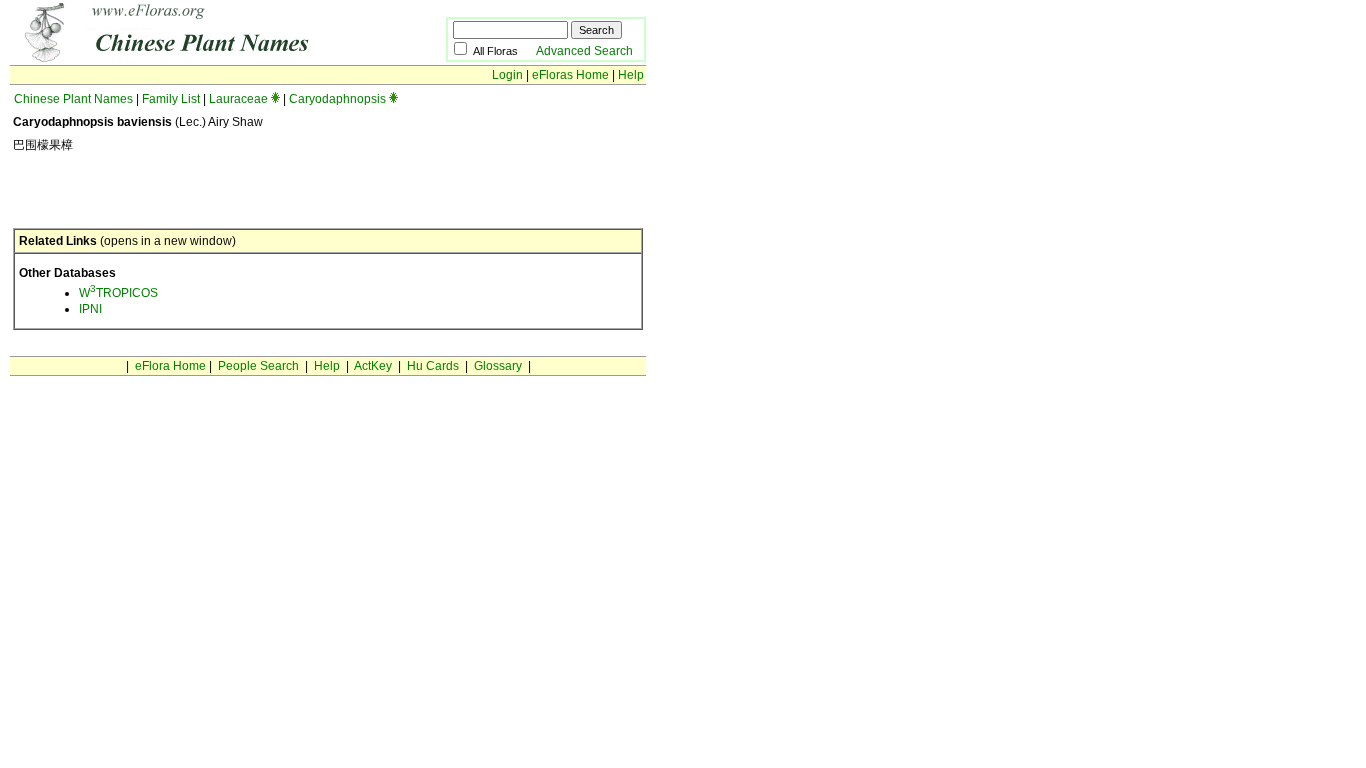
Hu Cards (433, 366)
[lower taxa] (275, 99)
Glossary (498, 366)
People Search (258, 366)
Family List (171, 99)
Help (631, 75)
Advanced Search (584, 51)
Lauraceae (238, 99)
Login (507, 75)
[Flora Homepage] (197, 58)
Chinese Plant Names (73, 99)
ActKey (373, 366)
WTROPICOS (118, 293)
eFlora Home (170, 366)
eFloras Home (570, 75)
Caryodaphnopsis (337, 99)
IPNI (90, 309)
